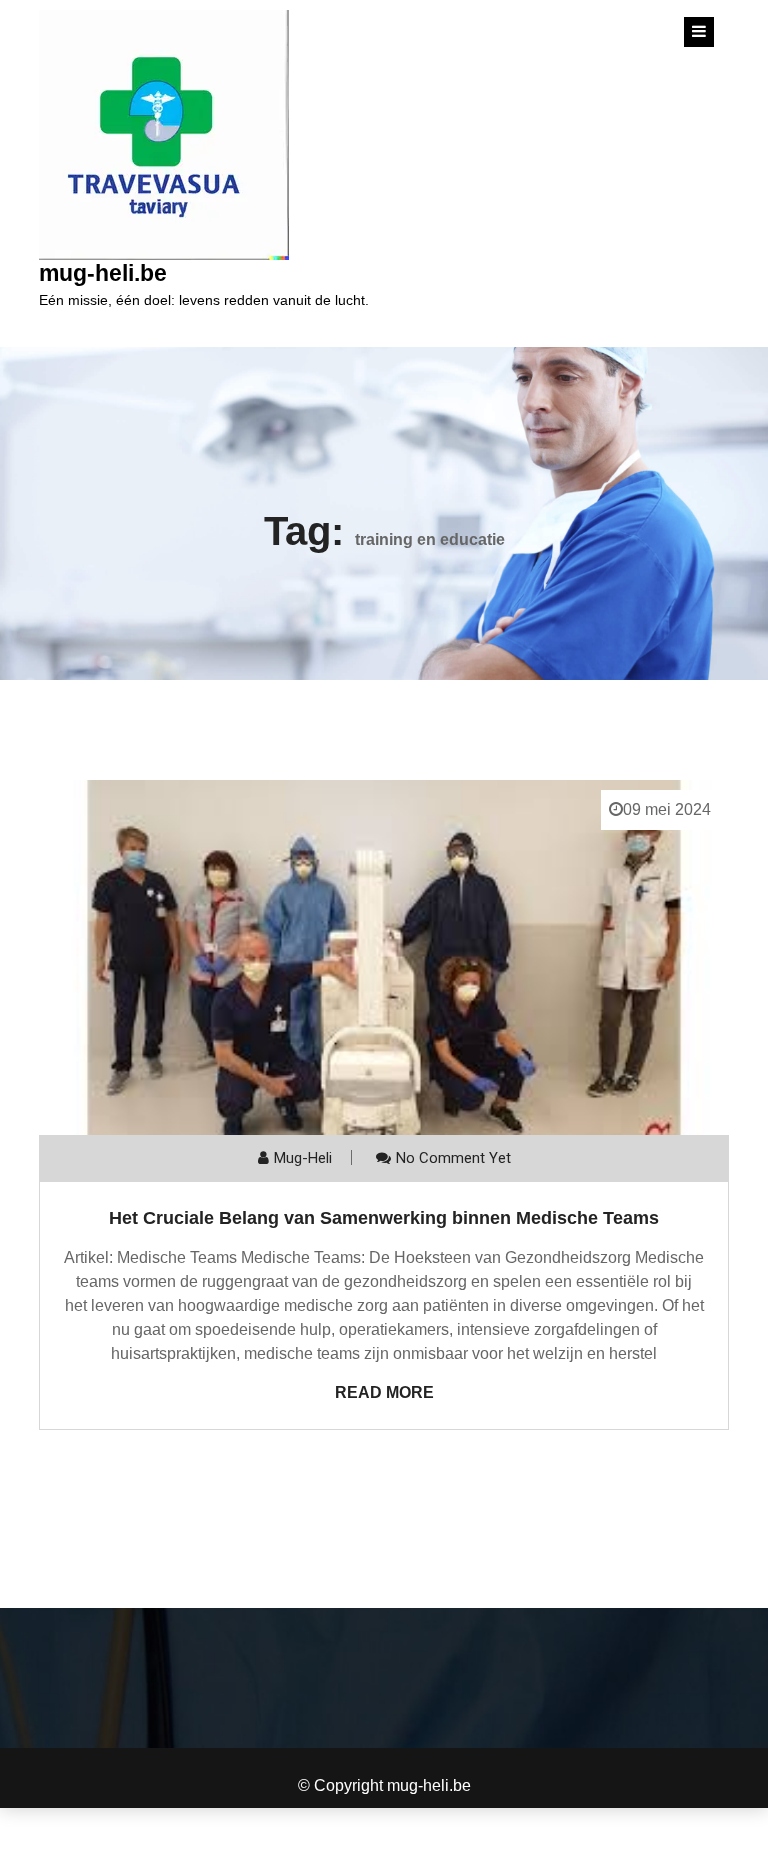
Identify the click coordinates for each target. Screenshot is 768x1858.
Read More (384, 1392)
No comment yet (453, 1158)
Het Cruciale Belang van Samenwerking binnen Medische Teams (384, 1218)
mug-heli (303, 1158)
